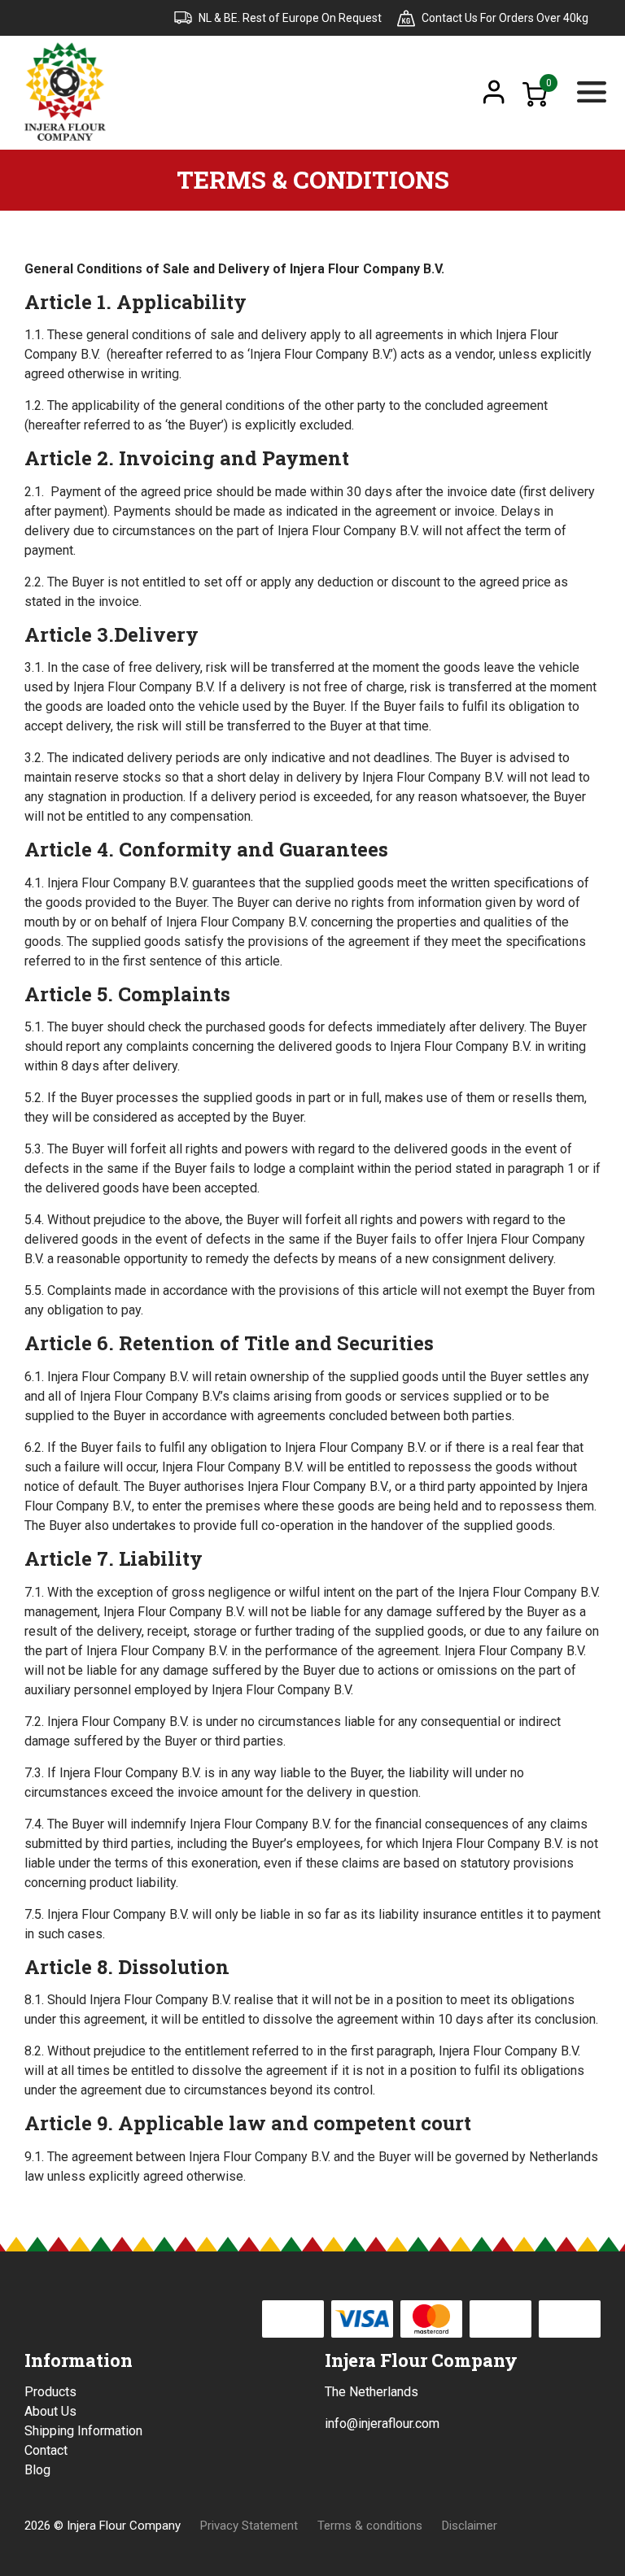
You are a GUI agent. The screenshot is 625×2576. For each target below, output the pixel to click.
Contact (46, 2450)
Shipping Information (83, 2431)
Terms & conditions (370, 2526)
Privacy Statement (249, 2526)
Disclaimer (470, 2526)
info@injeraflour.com (382, 2423)
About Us (50, 2411)
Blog (37, 2470)
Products (50, 2392)
